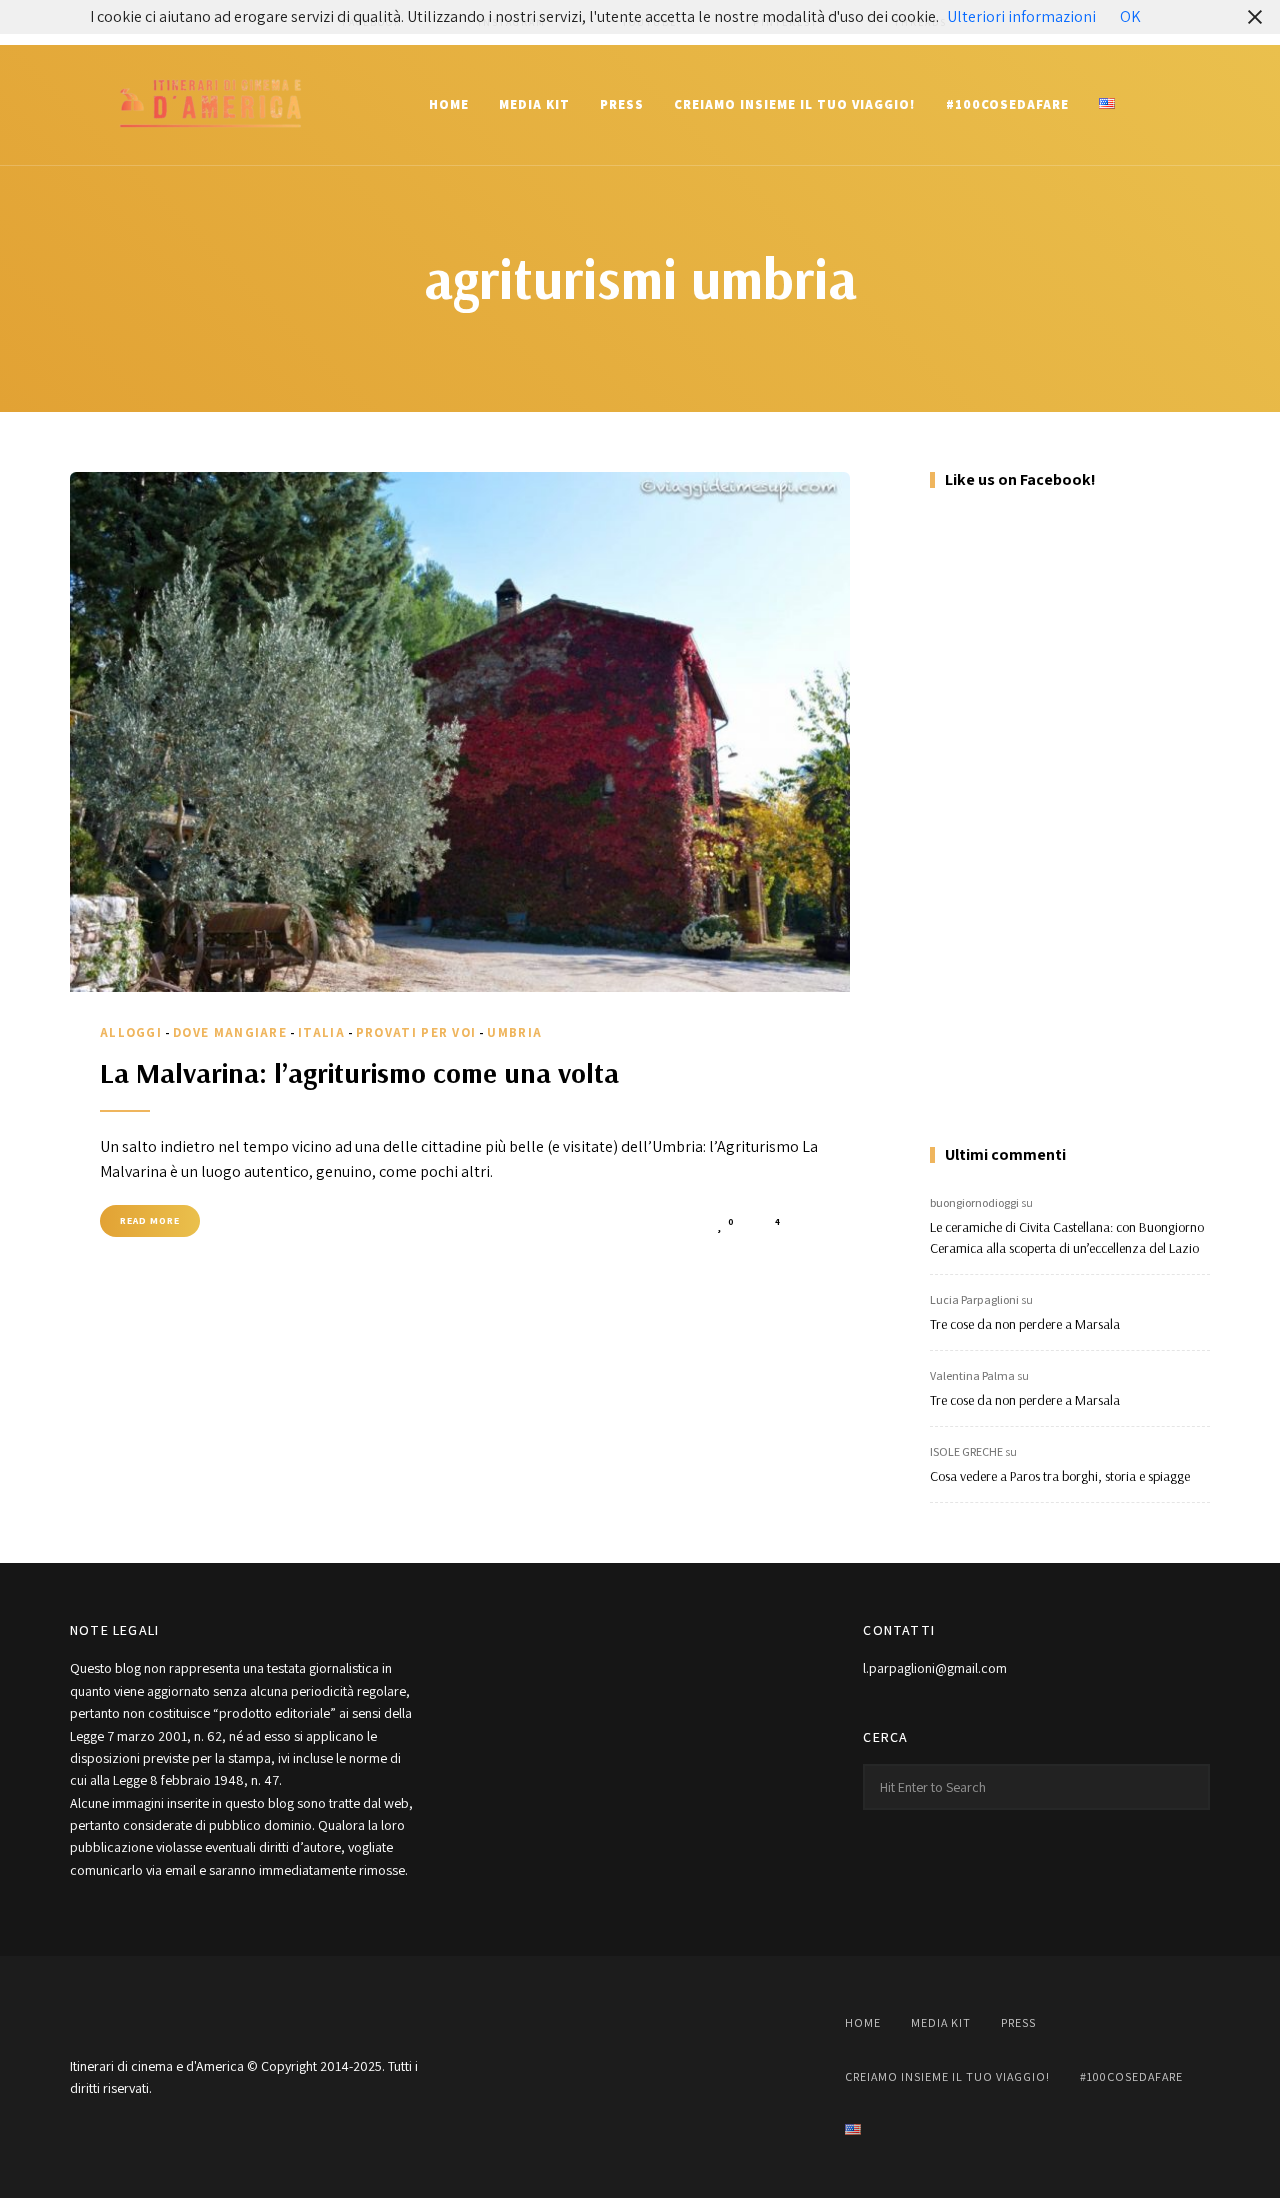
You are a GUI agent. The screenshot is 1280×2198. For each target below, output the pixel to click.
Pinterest (690, 2077)
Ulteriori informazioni (1021, 16)
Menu (1190, 105)
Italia (321, 1032)
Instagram (590, 2077)
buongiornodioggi (974, 1202)
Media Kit (534, 104)
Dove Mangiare (230, 1032)
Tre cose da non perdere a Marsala (1025, 1324)
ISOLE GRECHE (966, 1451)
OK (1130, 16)
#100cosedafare (1007, 104)
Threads (740, 2077)
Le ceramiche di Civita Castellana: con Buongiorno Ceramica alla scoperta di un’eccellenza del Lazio (1067, 1237)
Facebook (540, 2077)
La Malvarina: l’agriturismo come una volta (359, 1072)
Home (449, 104)
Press (622, 104)
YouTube (640, 2077)
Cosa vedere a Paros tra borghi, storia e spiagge (1060, 1476)
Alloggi (131, 1032)
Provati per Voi (416, 1032)
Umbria (514, 1032)
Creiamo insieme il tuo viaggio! (795, 104)
